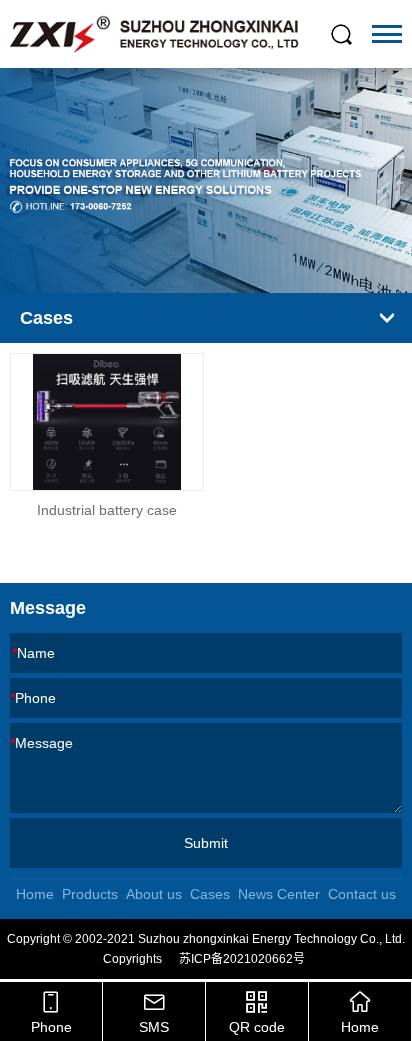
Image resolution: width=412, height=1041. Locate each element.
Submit (206, 843)
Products (90, 894)
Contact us (362, 894)
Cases (210, 894)
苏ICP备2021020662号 (242, 959)
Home (35, 894)
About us (154, 894)
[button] (184, 268)
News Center (279, 894)
